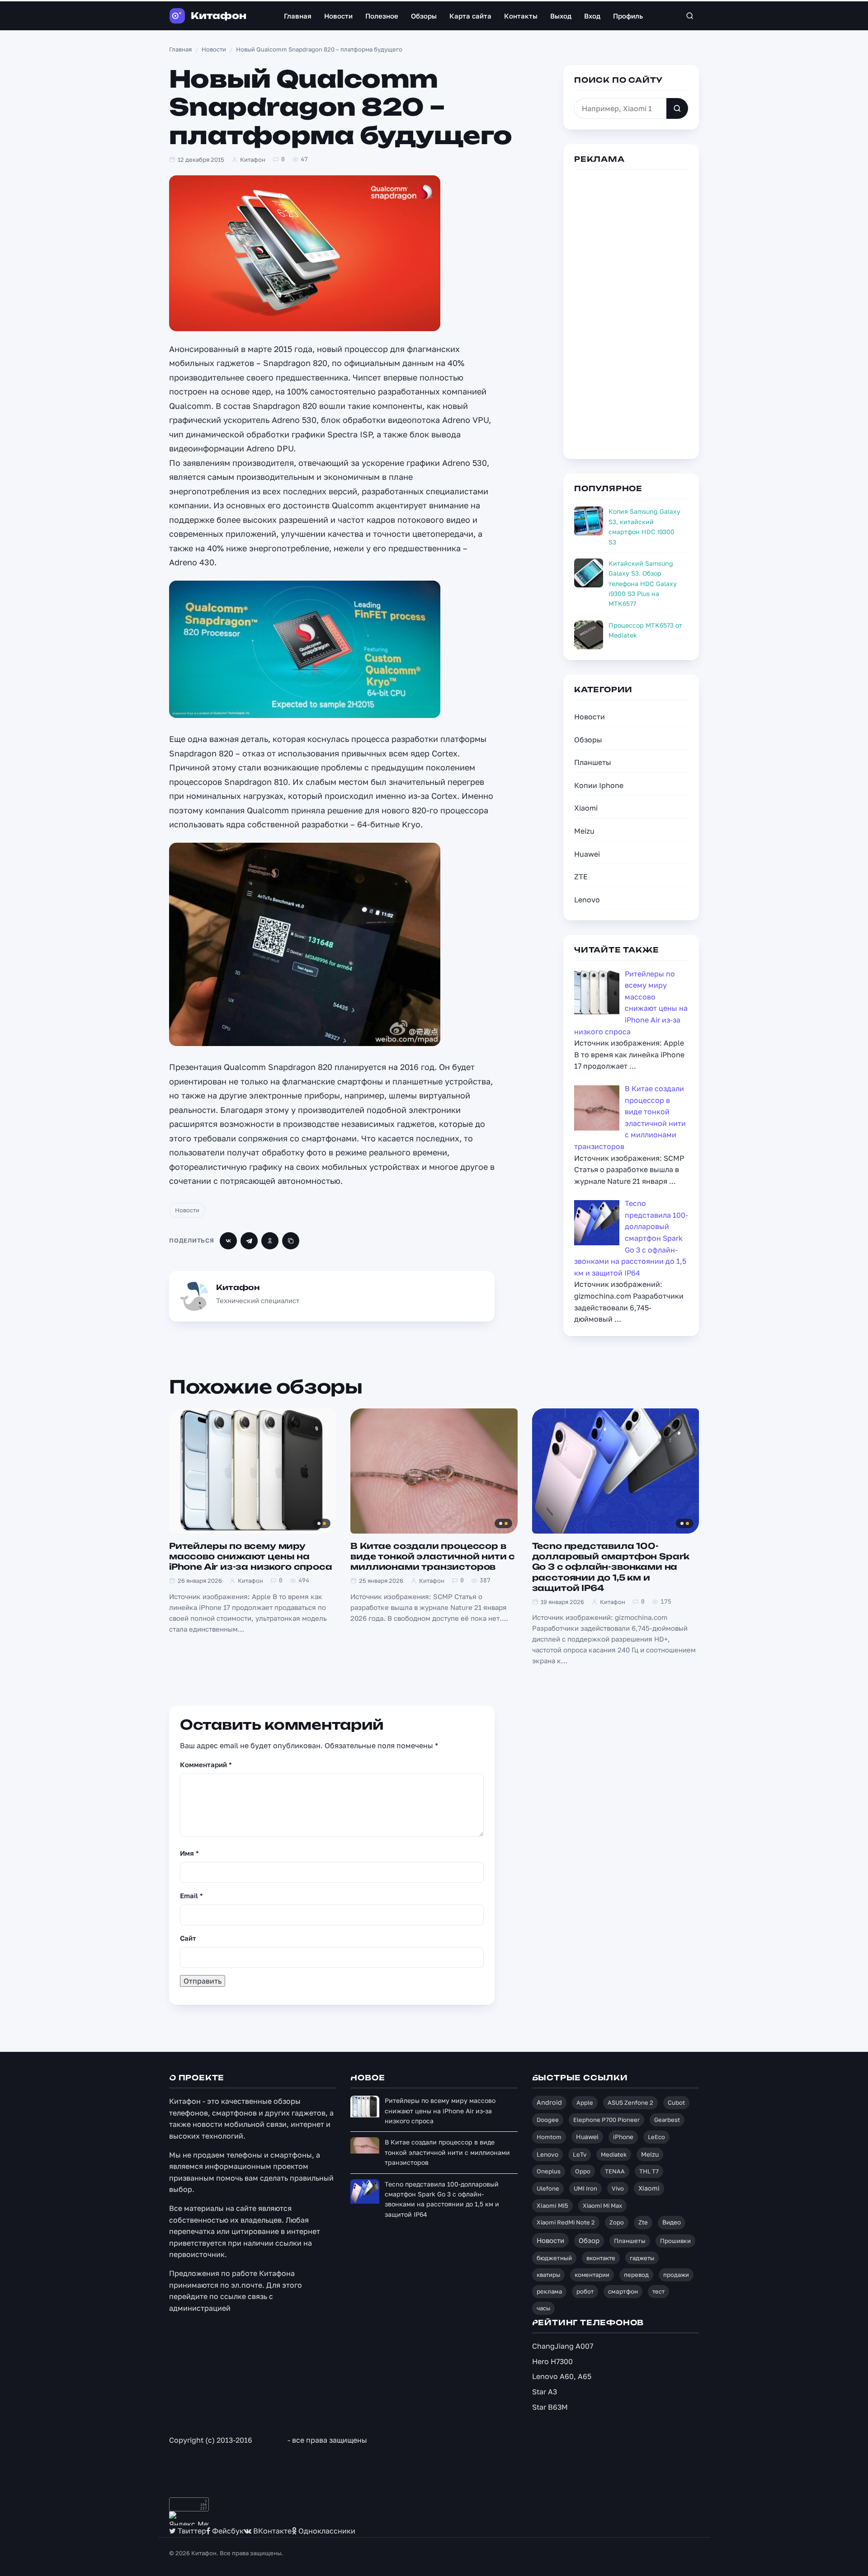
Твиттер (191, 2531)
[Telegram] (249, 1241)
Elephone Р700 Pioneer (606, 2120)
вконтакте (601, 2258)
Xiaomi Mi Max (602, 2205)
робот (585, 2291)
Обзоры (424, 16)
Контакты (521, 16)
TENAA (615, 2171)
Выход (561, 16)
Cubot (676, 2102)
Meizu (584, 831)
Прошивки (675, 2241)
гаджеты (642, 2258)
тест (658, 2291)
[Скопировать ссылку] (291, 1241)
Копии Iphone (599, 785)
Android (549, 2102)
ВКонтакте (271, 2531)
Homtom (549, 2137)
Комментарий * (206, 1764)
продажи (676, 2275)
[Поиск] (690, 16)
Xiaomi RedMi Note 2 (566, 2222)
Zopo (617, 2222)
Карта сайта (470, 16)
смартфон (623, 2291)
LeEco (656, 2137)
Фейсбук (227, 2531)
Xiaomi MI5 (552, 2205)
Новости (338, 16)
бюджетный (554, 2258)
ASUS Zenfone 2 (630, 2102)
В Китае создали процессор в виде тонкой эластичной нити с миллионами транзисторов (433, 1556)
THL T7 (649, 2171)
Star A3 (545, 2392)
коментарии (592, 2275)
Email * (191, 1896)
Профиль (628, 16)
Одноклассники (326, 2531)
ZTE (581, 877)
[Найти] (677, 108)
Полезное (382, 16)
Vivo (618, 2188)
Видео (672, 2222)
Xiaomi (586, 808)
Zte (643, 2222)
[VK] (228, 1241)
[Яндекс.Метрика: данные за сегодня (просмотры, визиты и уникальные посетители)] (189, 2518)
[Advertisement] (631, 313)
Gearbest (667, 2120)
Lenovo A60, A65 (562, 2376)
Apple (585, 2102)
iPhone (623, 2137)
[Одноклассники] (270, 1241)
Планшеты (593, 762)
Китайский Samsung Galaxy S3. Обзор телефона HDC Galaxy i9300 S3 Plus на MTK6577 (643, 584)
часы (543, 2308)
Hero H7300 (552, 2361)
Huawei (587, 854)
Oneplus (549, 2171)
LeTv (580, 2154)
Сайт (188, 1938)
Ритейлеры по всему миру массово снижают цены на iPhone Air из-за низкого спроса (250, 1556)
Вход (592, 16)
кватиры (548, 2275)
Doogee (548, 2120)
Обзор (589, 2240)
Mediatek (614, 2154)
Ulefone (548, 2188)
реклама (549, 2291)
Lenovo (587, 900)
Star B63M (550, 2407)
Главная (298, 16)
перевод (636, 2275)
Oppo (583, 2171)
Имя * (189, 1853)
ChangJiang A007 (563, 2346)
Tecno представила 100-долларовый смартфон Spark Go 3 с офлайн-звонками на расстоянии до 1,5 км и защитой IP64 (611, 1567)
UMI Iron (585, 2188)
